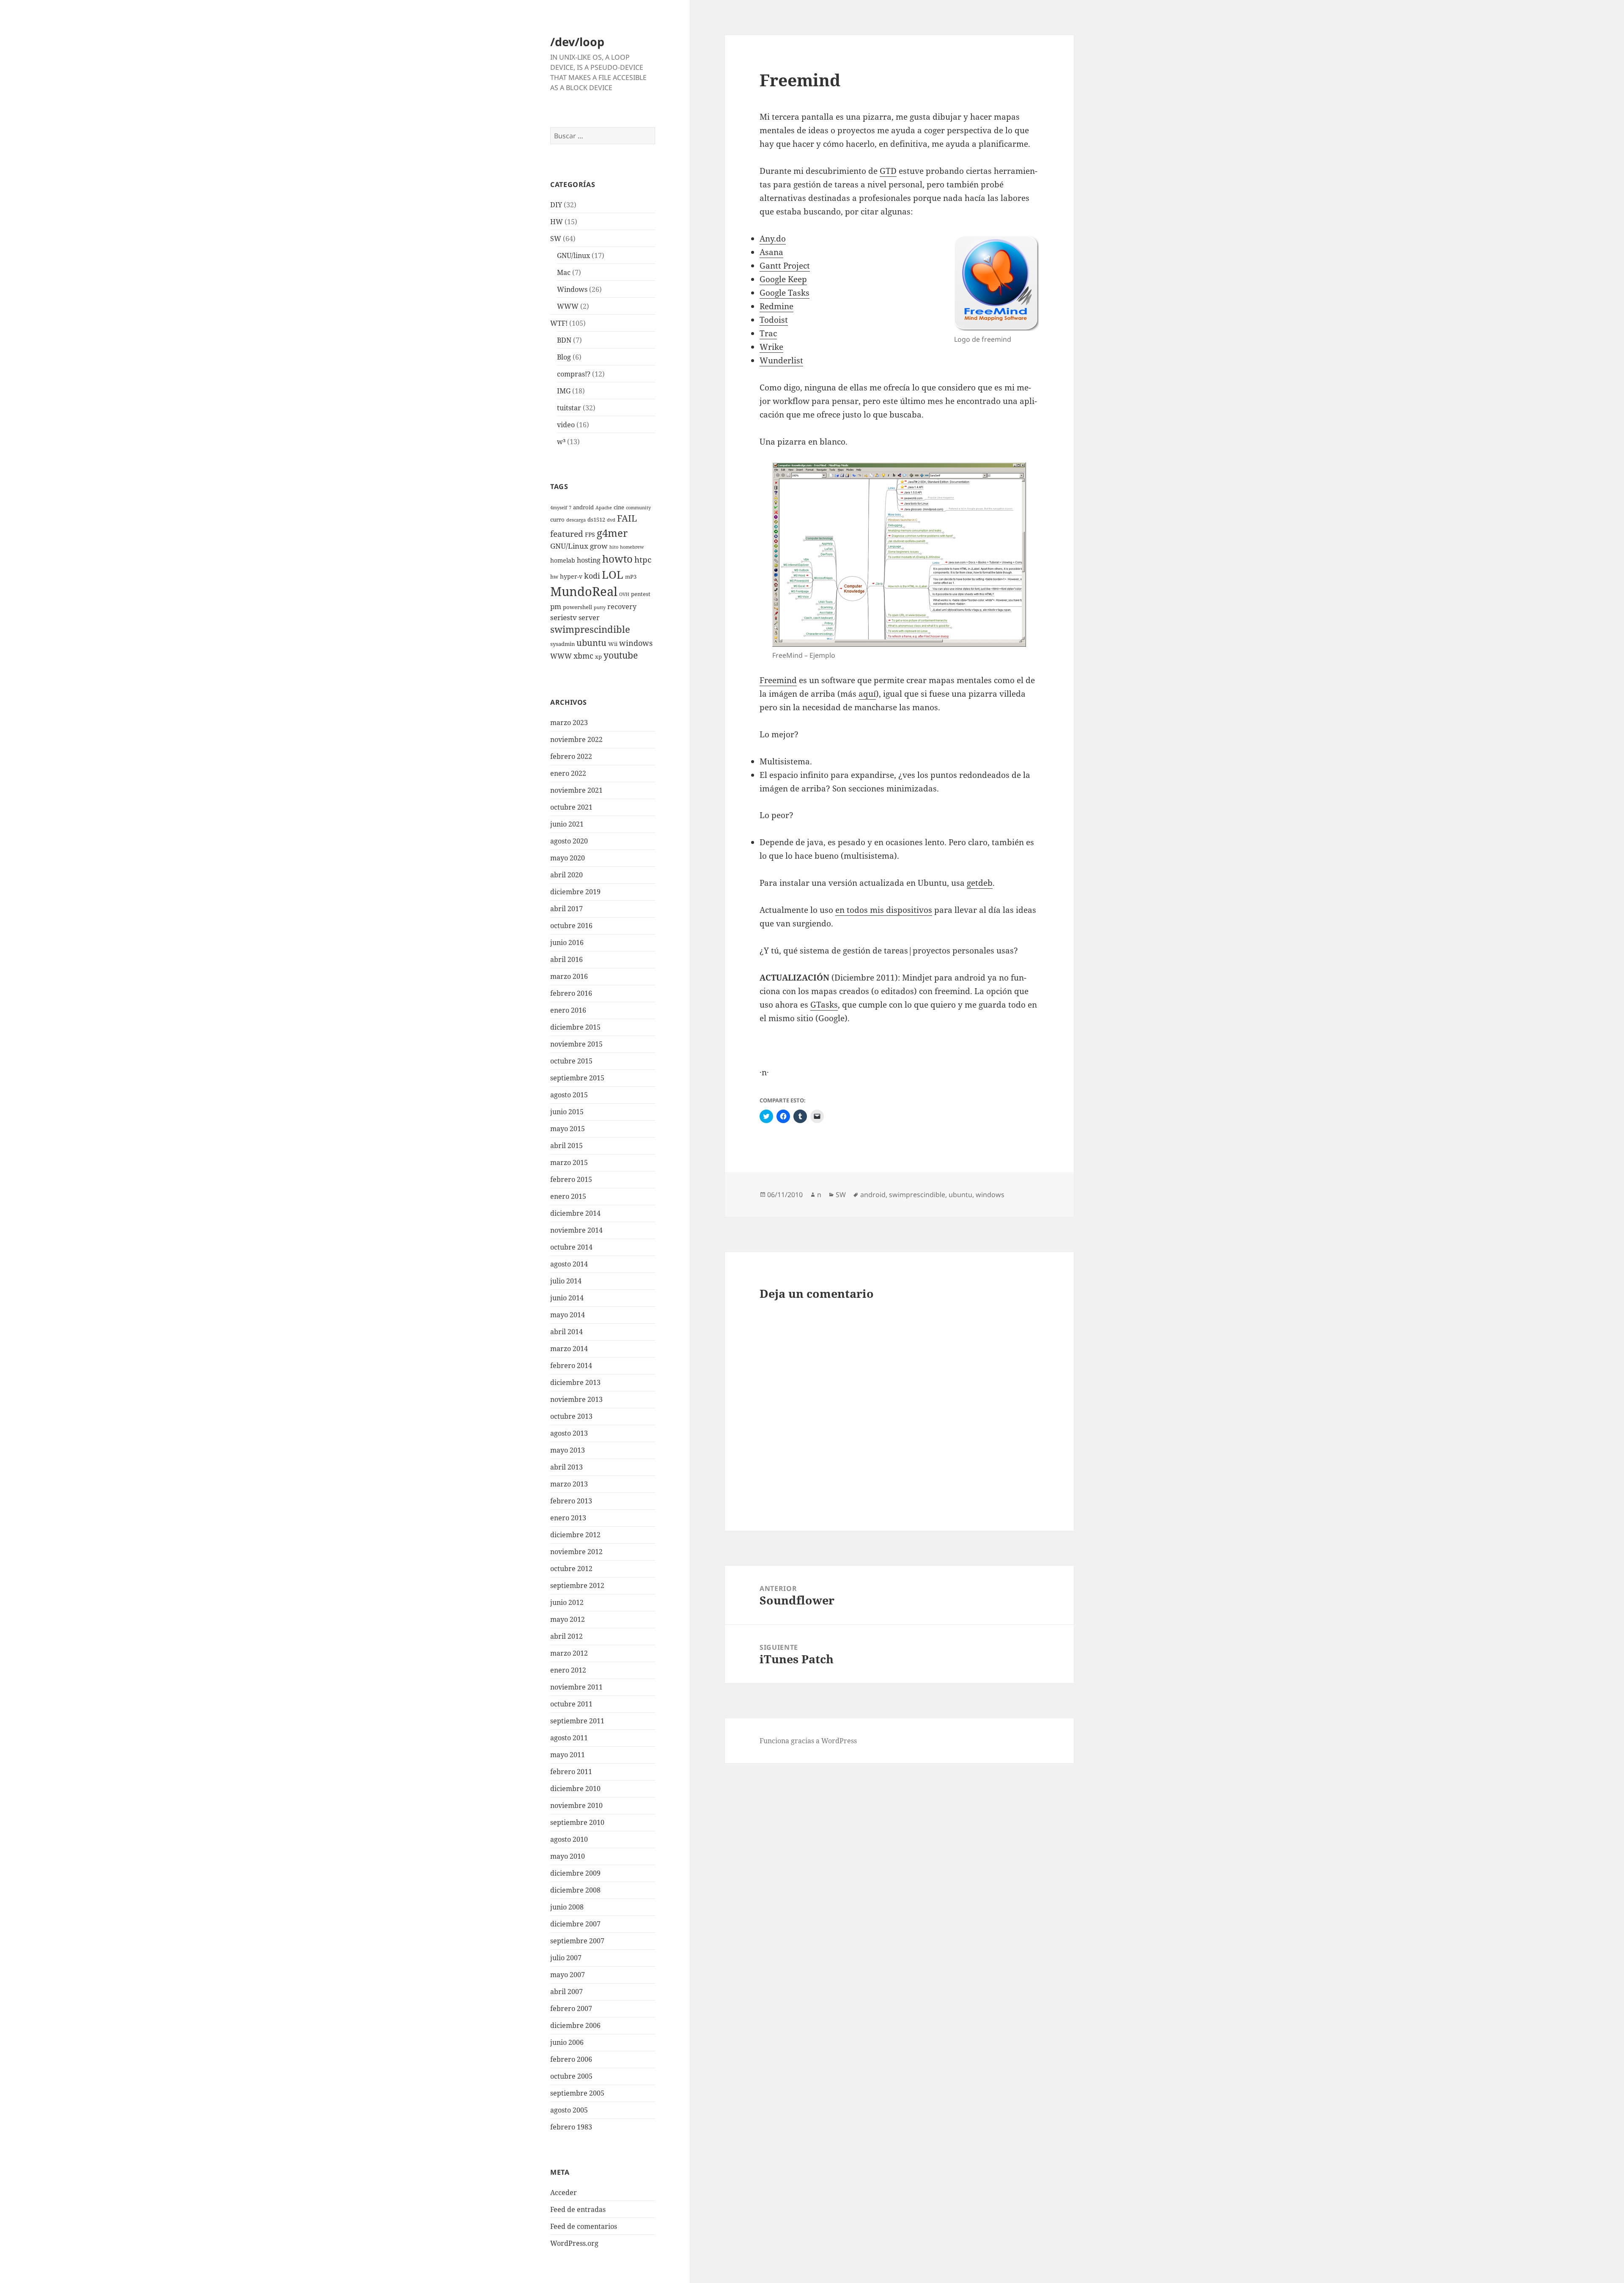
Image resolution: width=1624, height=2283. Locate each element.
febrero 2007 (571, 2008)
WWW (568, 306)
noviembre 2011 (576, 1687)
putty (600, 607)
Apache (604, 508)
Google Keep (783, 279)
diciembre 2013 (575, 1382)
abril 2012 (566, 1636)
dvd (611, 520)
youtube (621, 655)
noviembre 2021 (576, 790)
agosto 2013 (569, 1433)
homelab (563, 560)
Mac (564, 272)
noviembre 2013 (576, 1399)
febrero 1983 (571, 2127)
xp (598, 657)
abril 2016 (566, 959)
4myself (559, 508)
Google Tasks (785, 293)
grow (599, 546)
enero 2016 (568, 1010)
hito (614, 547)
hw (554, 577)
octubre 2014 (571, 1247)
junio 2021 (567, 824)
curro (557, 520)
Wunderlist (781, 360)
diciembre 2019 (575, 892)
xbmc (583, 655)
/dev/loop (577, 42)
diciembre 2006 (575, 2025)
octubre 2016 (571, 926)
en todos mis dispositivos (884, 910)
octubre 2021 (571, 807)
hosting (589, 560)
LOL (613, 574)
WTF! (559, 323)
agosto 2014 (569, 1264)
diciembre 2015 (575, 1027)
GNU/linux (573, 255)
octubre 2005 (571, 2076)
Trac (768, 333)
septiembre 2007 (577, 1941)
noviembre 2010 (576, 1805)
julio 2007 (566, 1958)
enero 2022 (568, 773)
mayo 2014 (568, 1315)
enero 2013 (568, 1518)
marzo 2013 (569, 1484)
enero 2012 (568, 1670)
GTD (888, 171)
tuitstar (569, 408)
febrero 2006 (571, 2059)
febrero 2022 (571, 756)
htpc (643, 559)
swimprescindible (590, 629)
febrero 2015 (571, 1179)
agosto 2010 (569, 1839)
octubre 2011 (571, 1704)
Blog (564, 357)
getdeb (980, 883)
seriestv (564, 617)
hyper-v (571, 576)
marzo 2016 (569, 976)
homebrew (632, 547)
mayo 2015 (568, 1129)
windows (636, 643)
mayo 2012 (568, 1619)
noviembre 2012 (576, 1552)
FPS (590, 534)
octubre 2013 (571, 1416)
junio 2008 (567, 1907)
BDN (564, 340)
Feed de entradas (578, 2209)
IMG (564, 391)
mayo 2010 (568, 1856)
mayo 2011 (568, 1755)
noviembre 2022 (576, 739)
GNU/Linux (569, 546)
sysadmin (562, 644)
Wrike (771, 347)
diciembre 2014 (575, 1213)
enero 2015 (568, 1196)
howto (617, 559)
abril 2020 (566, 875)
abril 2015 (566, 1146)
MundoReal (584, 591)
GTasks (824, 1005)
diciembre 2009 (575, 1873)
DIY (556, 205)
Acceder (564, 2192)
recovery (622, 607)
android (583, 507)
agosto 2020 (569, 841)
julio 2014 (566, 1281)
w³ (561, 442)
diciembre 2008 (575, 1890)
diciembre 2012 (575, 1535)
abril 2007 (566, 1992)
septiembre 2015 (577, 1078)
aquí (867, 694)
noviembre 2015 (576, 1044)
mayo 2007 (568, 1975)
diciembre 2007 (575, 1924)
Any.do (773, 239)
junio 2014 (567, 1298)
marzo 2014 (569, 1349)
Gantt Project (785, 266)
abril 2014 (566, 1332)
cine (619, 507)
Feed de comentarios (584, 2226)
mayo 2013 (568, 1450)
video (566, 425)
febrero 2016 (571, 993)
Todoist (774, 320)
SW (556, 239)
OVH (624, 594)
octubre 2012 (571, 1569)
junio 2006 (567, 2042)
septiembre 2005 (577, 2093)
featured (567, 534)
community (638, 508)
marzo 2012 (569, 1653)
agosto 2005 (569, 2110)
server (589, 618)
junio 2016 (567, 942)
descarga (576, 520)
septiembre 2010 (577, 1822)
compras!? (574, 374)
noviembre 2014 (576, 1230)
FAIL (627, 518)
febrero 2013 (571, 1501)
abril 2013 (566, 1467)
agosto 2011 (569, 1738)
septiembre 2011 (577, 1721)
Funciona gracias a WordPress (808, 1741)
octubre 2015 (571, 1061)
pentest (641, 594)
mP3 (631, 577)
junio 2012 (567, 1602)
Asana (771, 252)
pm (556, 606)
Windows (572, 289)
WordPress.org (574, 2243)
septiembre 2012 (577, 1585)
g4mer (612, 533)
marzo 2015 (569, 1162)
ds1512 (596, 520)
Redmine (776, 306)
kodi (592, 576)
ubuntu (591, 643)
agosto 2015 (569, 1095)
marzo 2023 (569, 723)
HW (557, 222)
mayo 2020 (568, 858)
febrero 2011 (571, 1772)
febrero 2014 (571, 1365)
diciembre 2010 (575, 1788)
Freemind (778, 680)
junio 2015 (567, 1112)
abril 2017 (566, 909)
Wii (613, 644)
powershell (577, 607)
